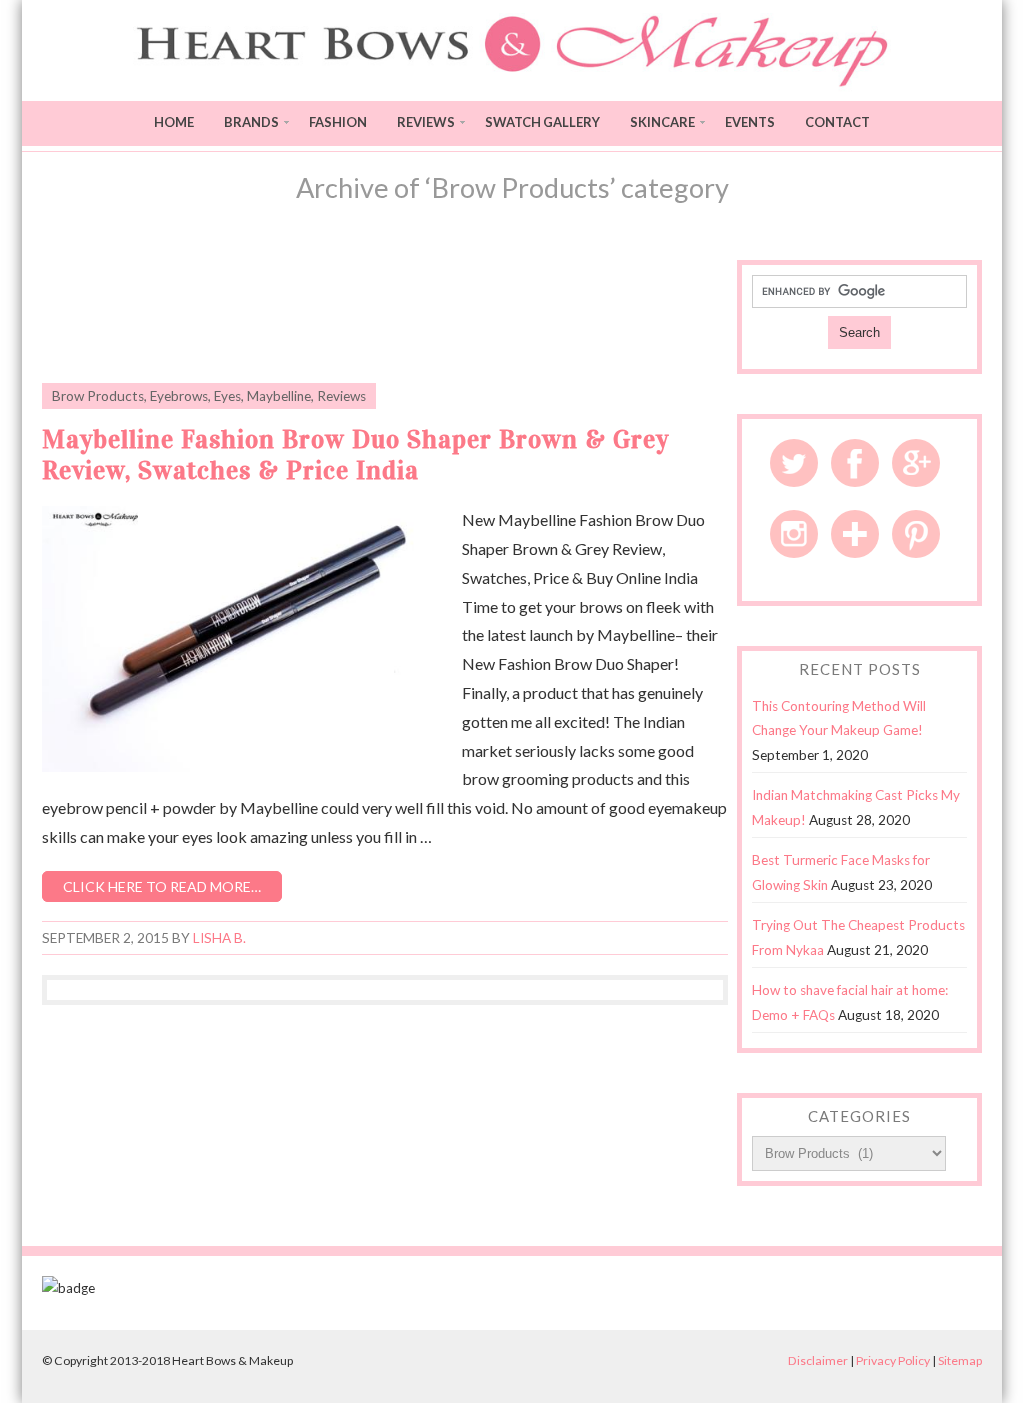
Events (750, 122)
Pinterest (916, 534)
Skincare (662, 122)
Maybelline (279, 396)
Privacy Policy (893, 1360)
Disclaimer (818, 1360)
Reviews (426, 122)
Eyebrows (179, 396)
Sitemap (960, 1360)
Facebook (855, 463)
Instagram (794, 534)
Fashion (338, 122)
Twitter (794, 463)
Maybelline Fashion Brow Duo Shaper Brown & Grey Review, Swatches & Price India (355, 455)
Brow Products (98, 396)
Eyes (227, 396)
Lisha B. (219, 938)
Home (174, 122)
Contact (837, 122)
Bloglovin (855, 534)
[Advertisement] (385, 310)
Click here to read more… (162, 886)
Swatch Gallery (542, 122)
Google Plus (916, 463)
